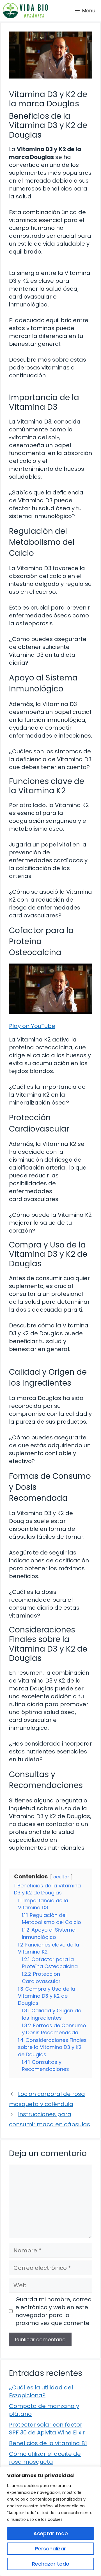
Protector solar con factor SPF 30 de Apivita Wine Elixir (47, 2429)
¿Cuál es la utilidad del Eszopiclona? (41, 2391)
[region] (50, 2521)
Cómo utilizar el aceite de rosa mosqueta (45, 2458)
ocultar (61, 1877)
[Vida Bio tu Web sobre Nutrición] (25, 11)
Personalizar (50, 2549)
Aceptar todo (51, 2533)
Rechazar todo (51, 2564)
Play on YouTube (32, 1026)
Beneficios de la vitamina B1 (48, 2443)
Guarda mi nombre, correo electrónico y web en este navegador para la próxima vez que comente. (53, 2311)
